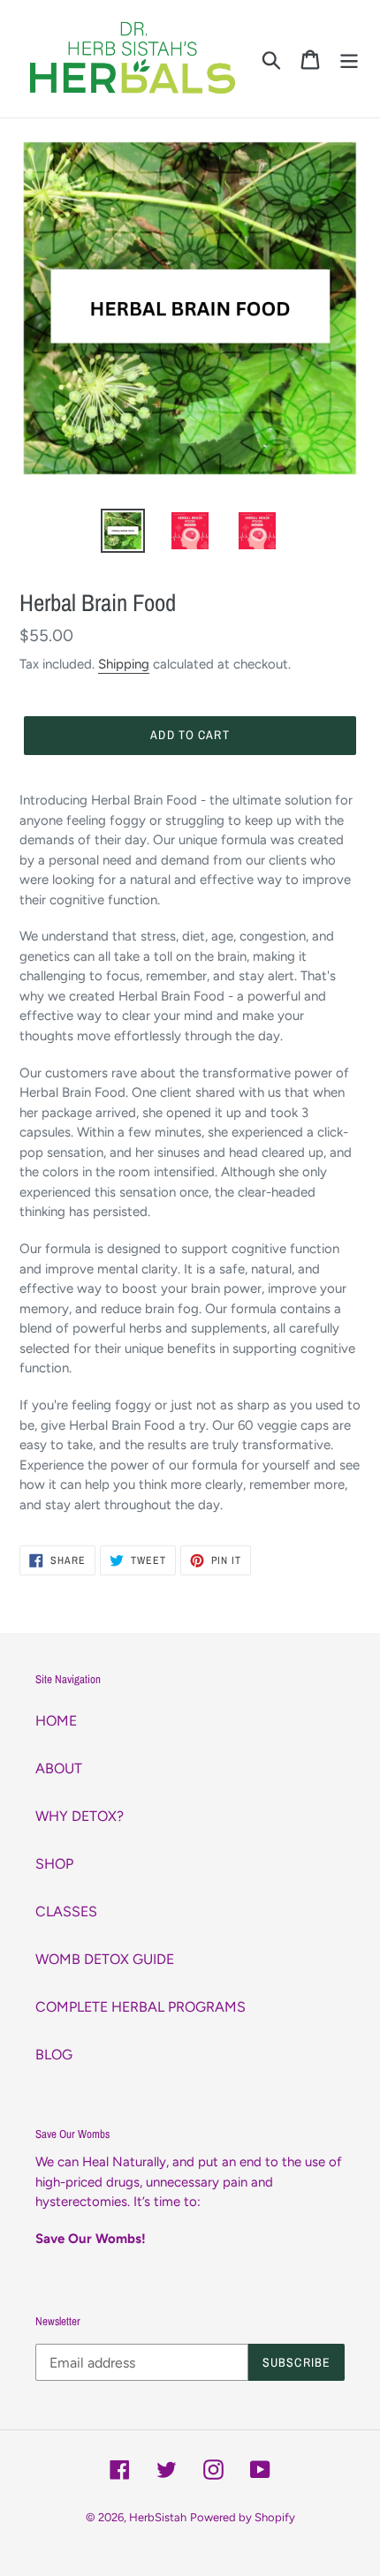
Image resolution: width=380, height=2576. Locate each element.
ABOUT (59, 1768)
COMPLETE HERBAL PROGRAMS (141, 2007)
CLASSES (66, 1911)
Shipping (124, 664)
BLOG (54, 2055)
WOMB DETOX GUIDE (105, 1959)
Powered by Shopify (243, 2517)
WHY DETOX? (80, 1816)
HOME (56, 1721)
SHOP (54, 1864)
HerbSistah (158, 2517)
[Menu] (349, 59)
